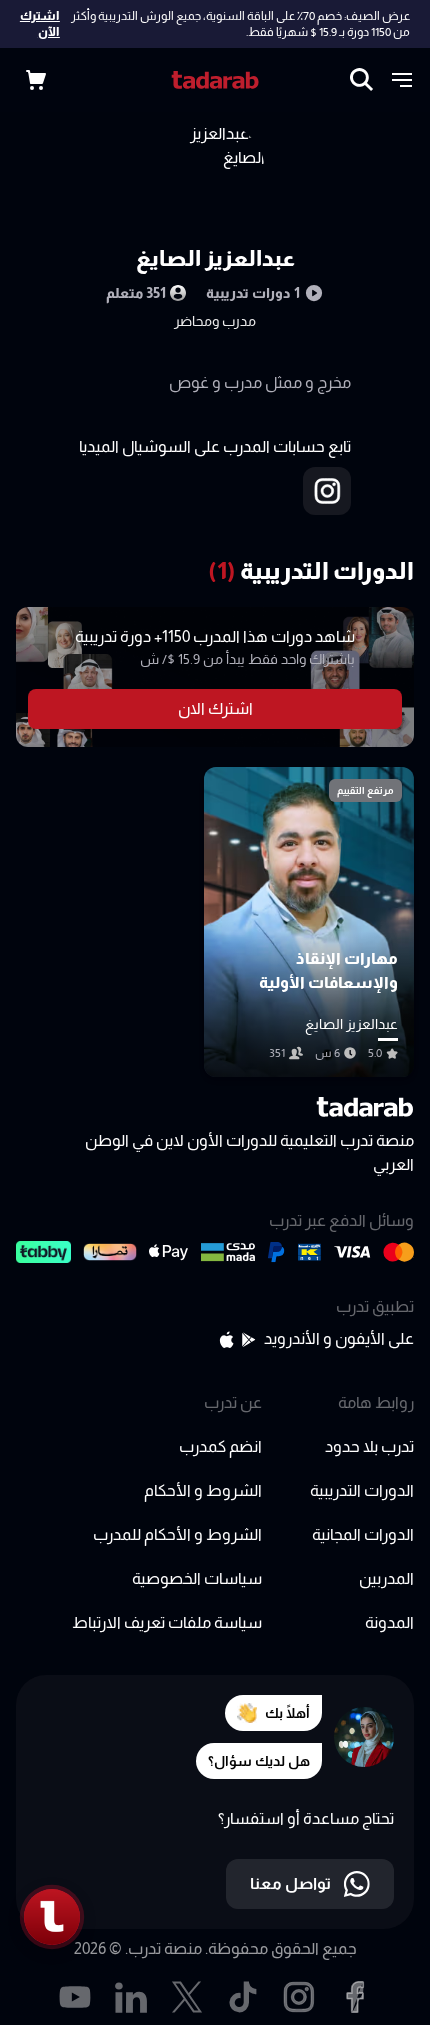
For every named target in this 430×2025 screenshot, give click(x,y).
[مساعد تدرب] (52, 1917)
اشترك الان (215, 708)
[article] (309, 922)
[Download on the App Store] (226, 1339)
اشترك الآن (40, 24)
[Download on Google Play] (249, 1339)
